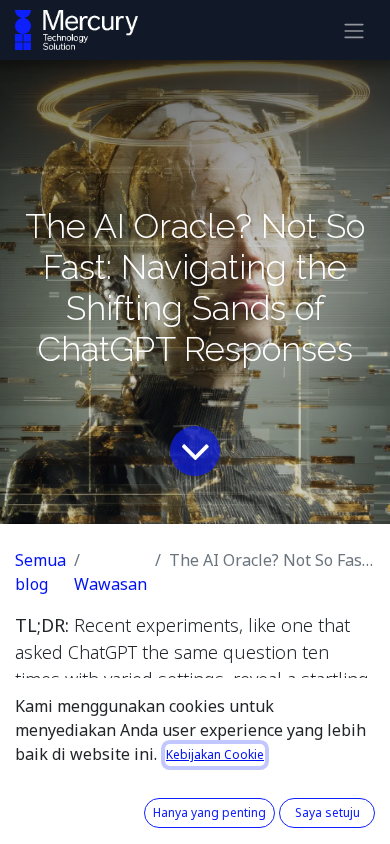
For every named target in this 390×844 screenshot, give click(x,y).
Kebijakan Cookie (215, 754)
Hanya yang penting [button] (209, 812)
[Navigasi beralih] (354, 30)
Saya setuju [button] (327, 812)
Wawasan (110, 584)
